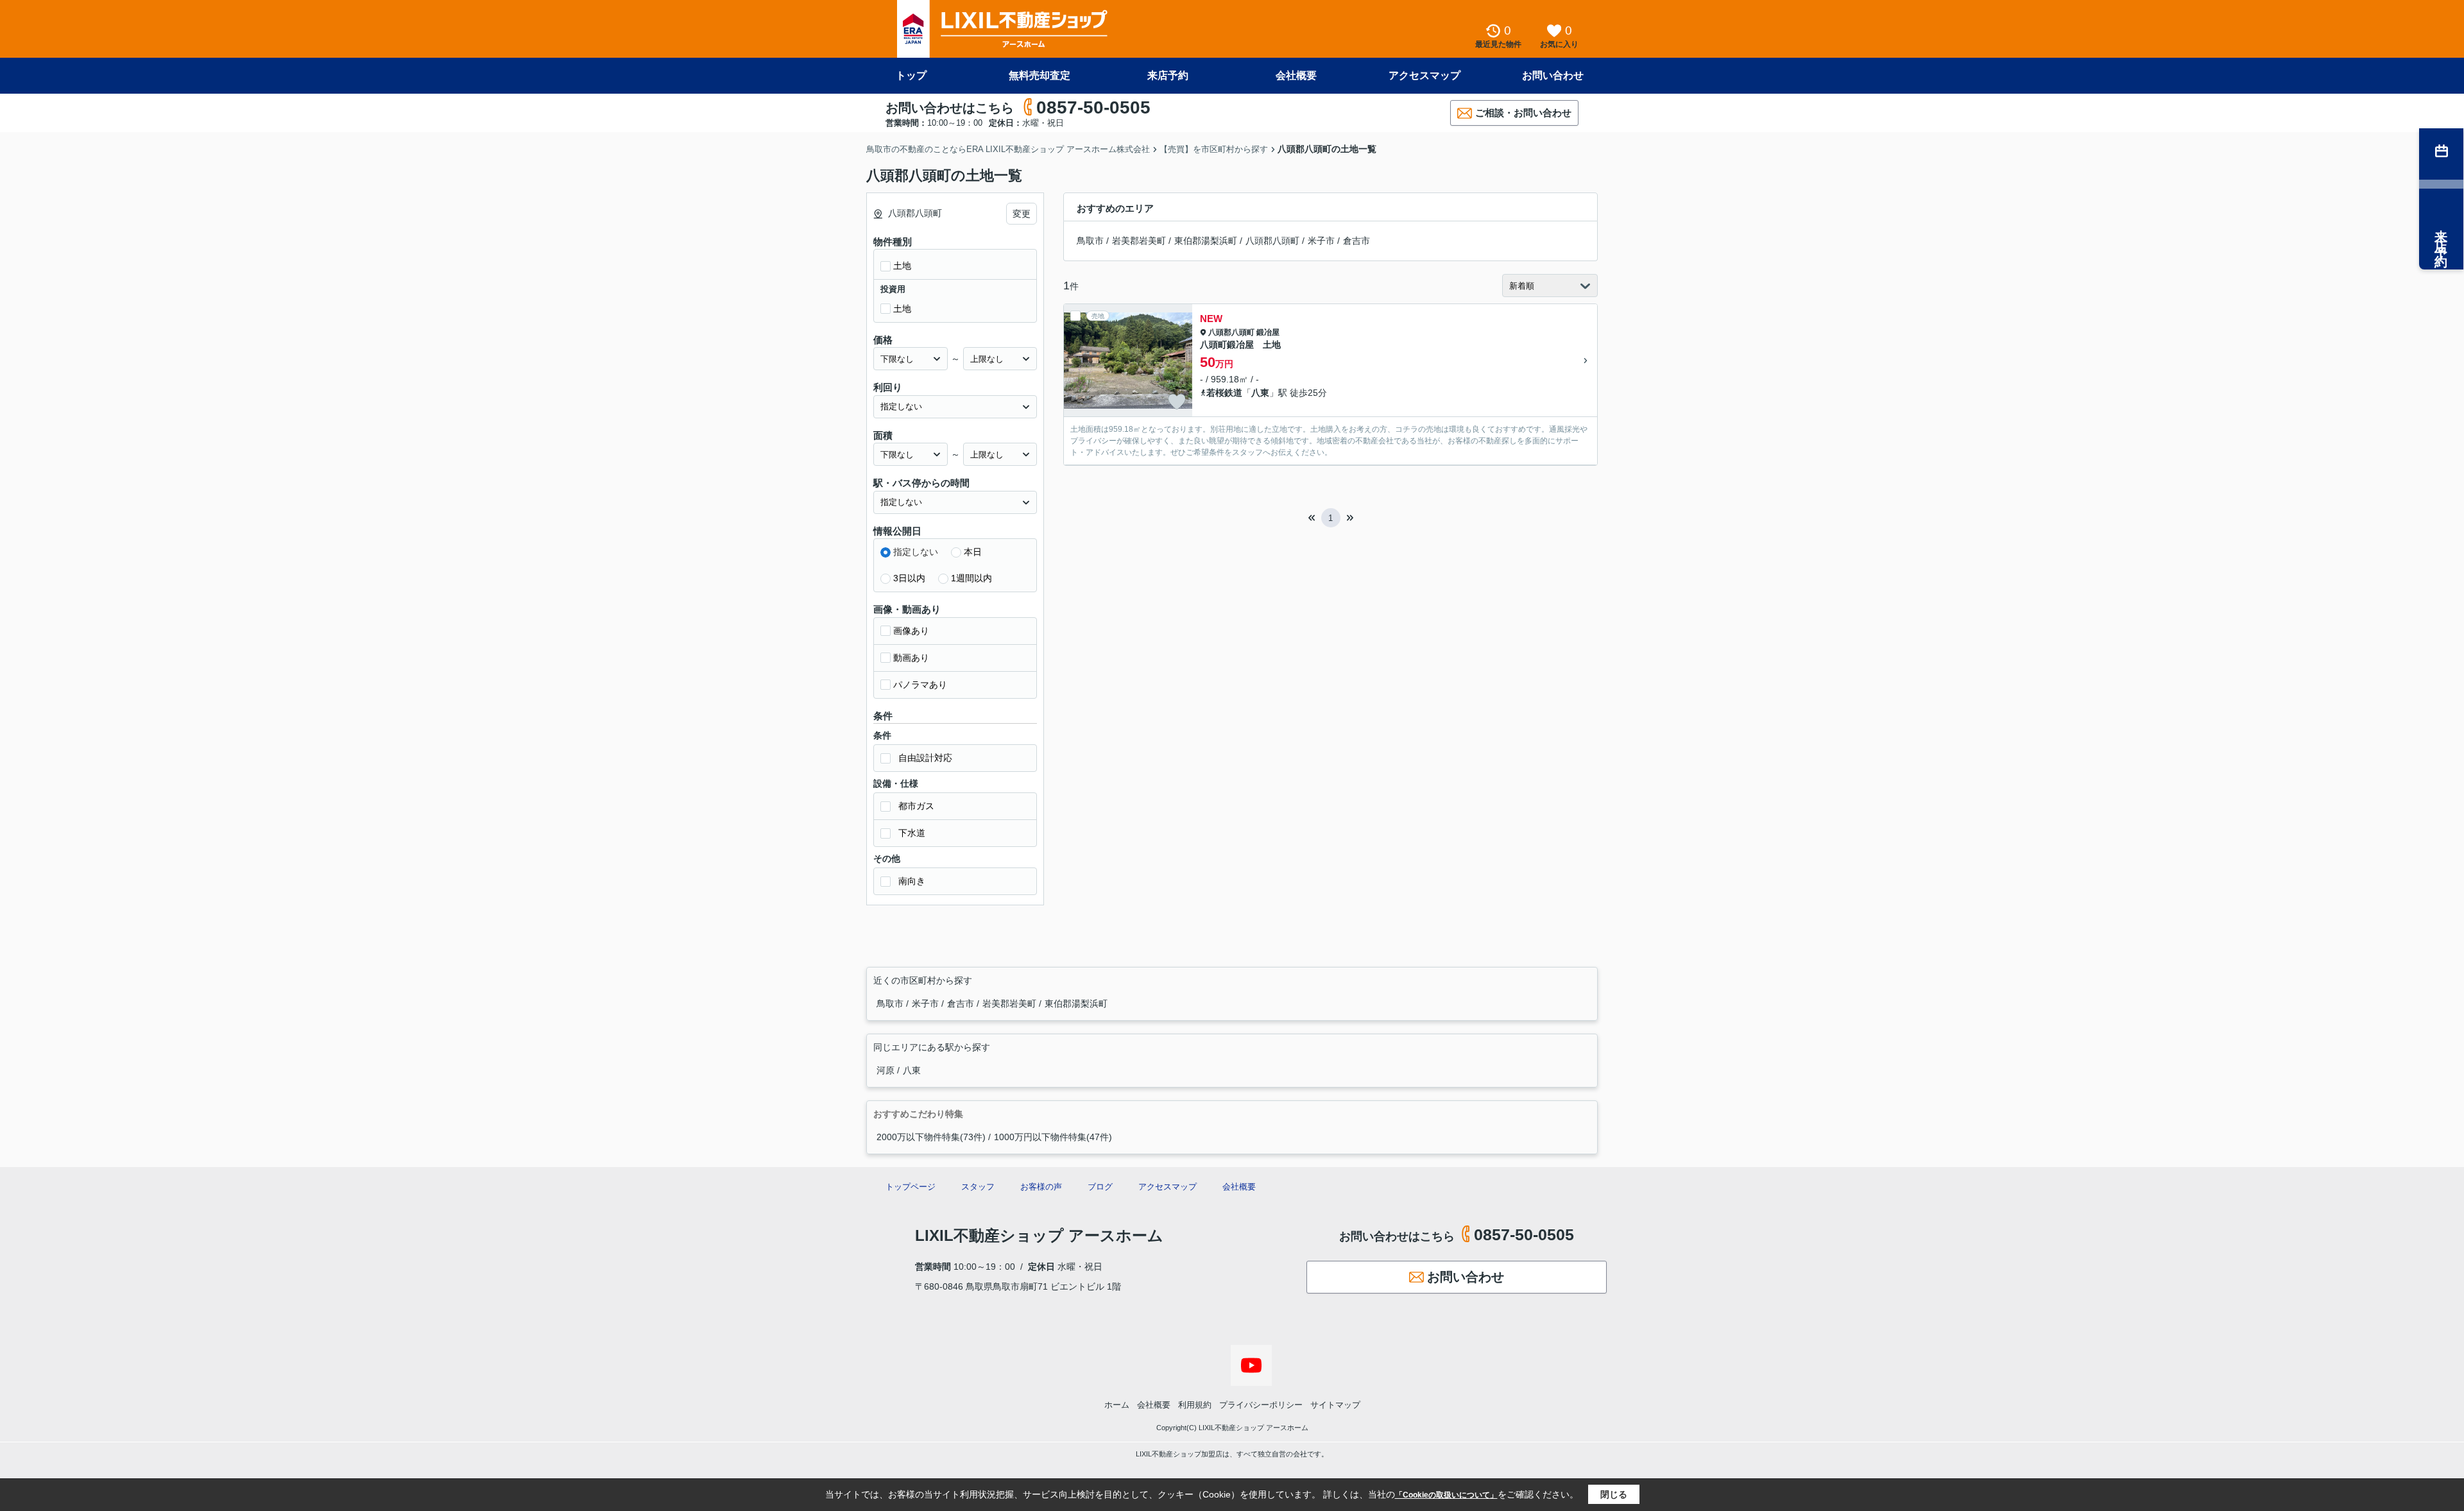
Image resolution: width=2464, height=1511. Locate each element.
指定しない (916, 552)
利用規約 (1195, 1405)
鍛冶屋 (1268, 332)
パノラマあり (920, 685)
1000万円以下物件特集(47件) (1053, 1137)
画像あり (911, 631)
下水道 (912, 833)
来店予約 (1168, 75)
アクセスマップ (1425, 75)
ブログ (1100, 1187)
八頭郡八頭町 (1272, 241)
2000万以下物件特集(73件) (931, 1137)
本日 (973, 552)
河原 (887, 1070)
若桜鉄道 (1224, 393)
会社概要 (1296, 75)
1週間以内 (971, 578)
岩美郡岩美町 (1139, 241)
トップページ (911, 1187)
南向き (912, 881)
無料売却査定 (1039, 75)
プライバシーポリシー (1261, 1405)
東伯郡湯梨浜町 (1206, 241)
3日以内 (909, 578)
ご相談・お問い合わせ (1523, 113)
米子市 (1321, 241)
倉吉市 (1356, 241)
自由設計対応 (925, 758)
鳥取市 (1090, 241)
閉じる (1614, 1494)
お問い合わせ (1553, 75)
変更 (1022, 214)
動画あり (911, 658)
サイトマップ (1335, 1405)
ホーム (1117, 1405)
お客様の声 (1041, 1187)
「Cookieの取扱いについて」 (1446, 1495)
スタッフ (978, 1187)
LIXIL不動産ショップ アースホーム (1039, 1235)
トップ (911, 75)
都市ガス (916, 806)
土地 (902, 266)
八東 (1260, 393)
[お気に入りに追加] (1177, 402)
